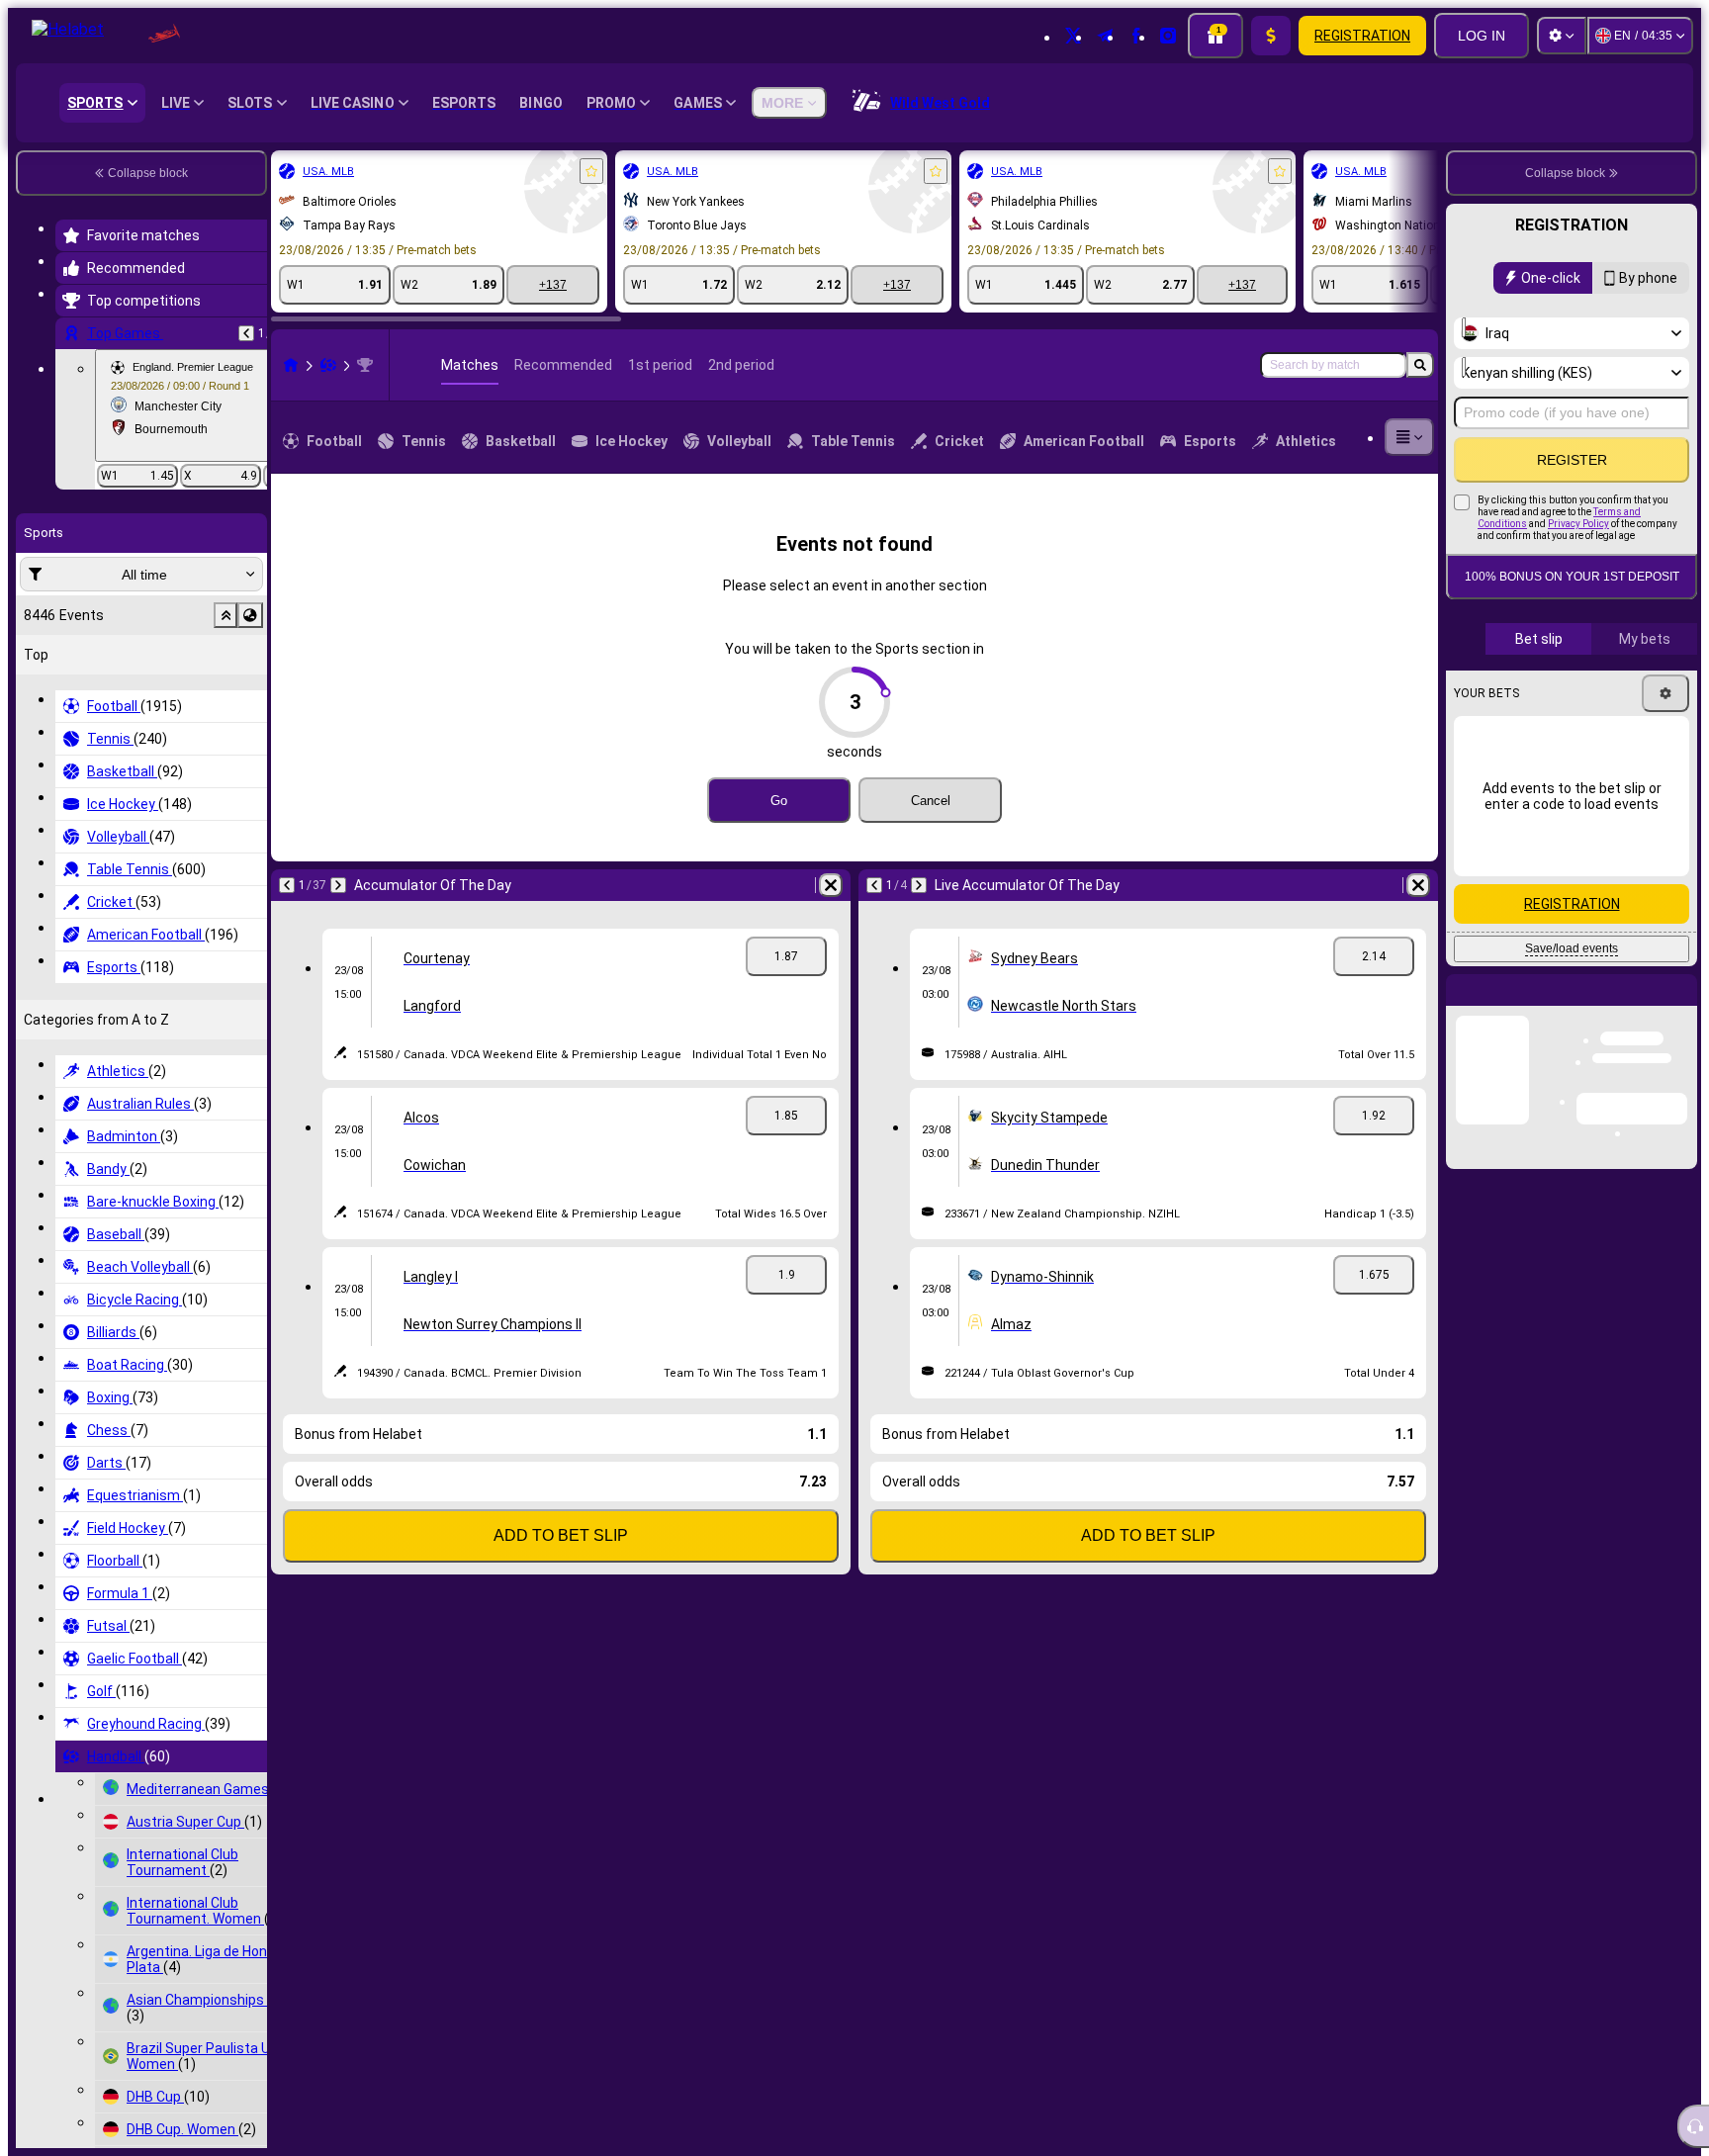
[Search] (1420, 365)
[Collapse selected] (225, 615)
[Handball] (328, 365)
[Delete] (831, 885)
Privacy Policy (1578, 524)
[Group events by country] (250, 615)
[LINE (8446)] (291, 365)
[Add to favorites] (591, 171)
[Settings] (1562, 36)
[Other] (1409, 437)
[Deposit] (1271, 36)
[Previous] (246, 333)
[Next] (338, 885)
